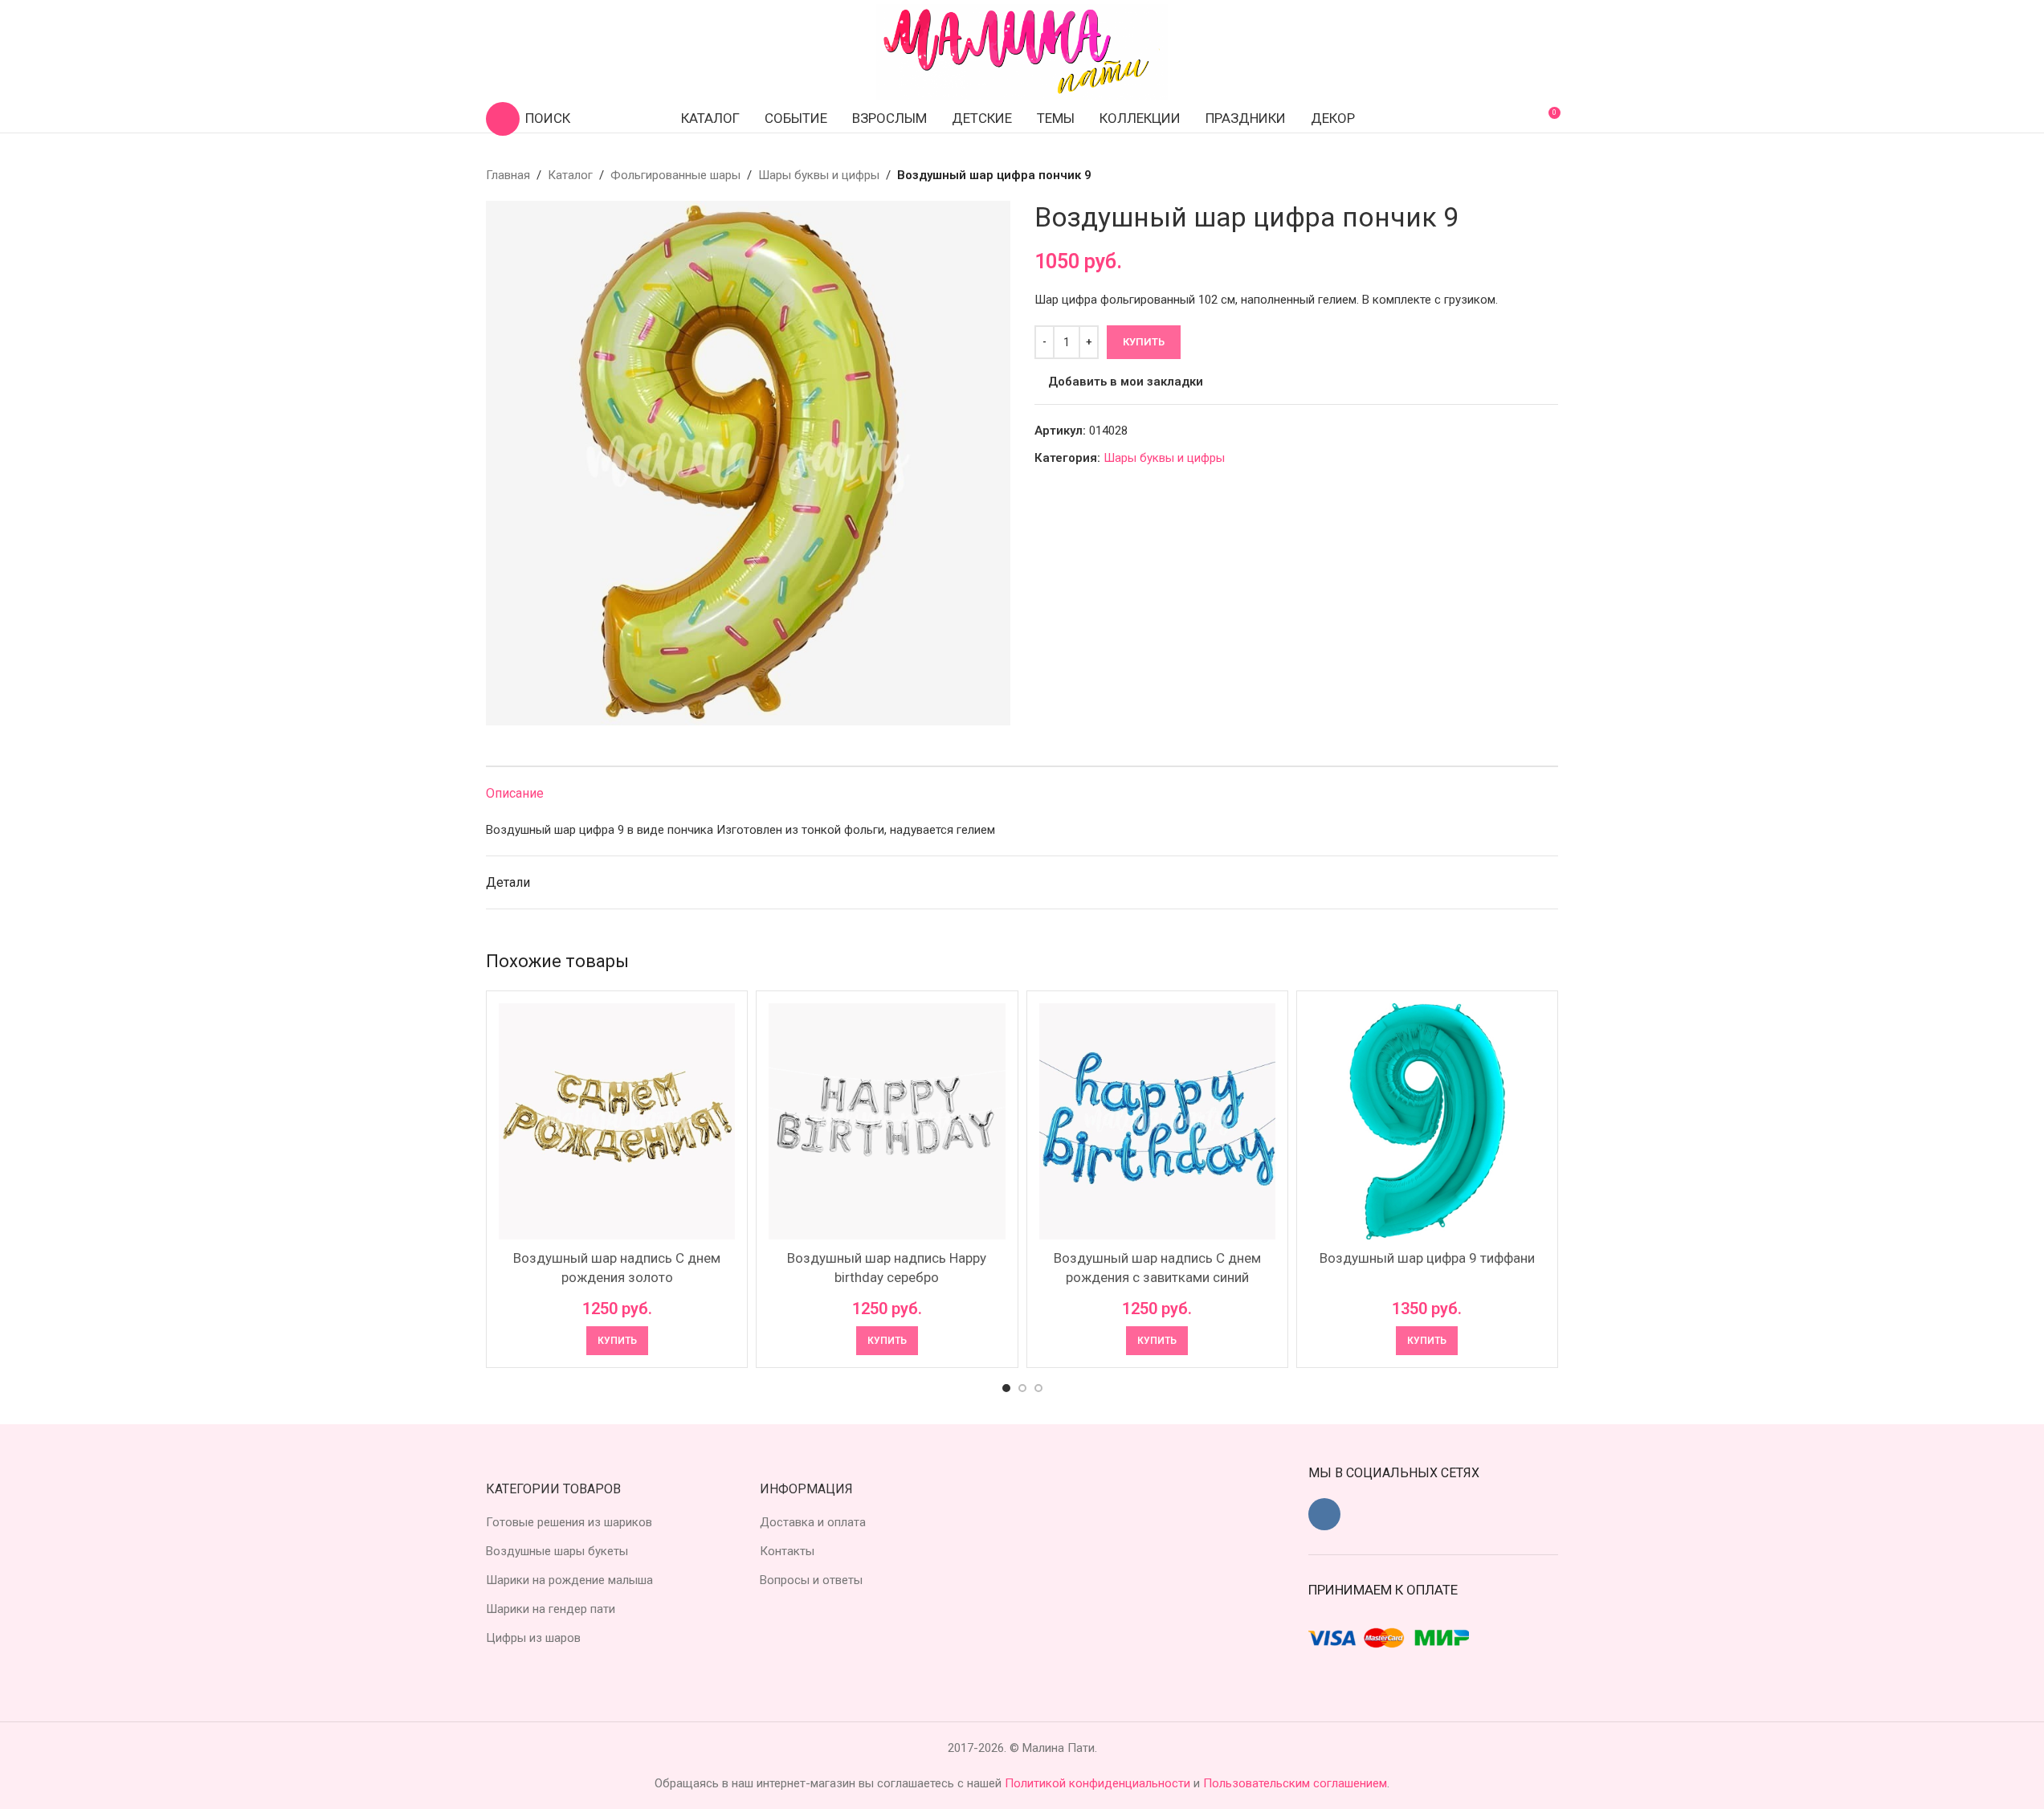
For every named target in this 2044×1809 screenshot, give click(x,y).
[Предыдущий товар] (1510, 175)
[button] (617, 1341)
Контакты (787, 1551)
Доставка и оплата (813, 1522)
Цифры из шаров (533, 1638)
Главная (508, 175)
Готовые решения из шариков (569, 1522)
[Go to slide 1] (1006, 1388)
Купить (1144, 342)
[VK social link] (1324, 1514)
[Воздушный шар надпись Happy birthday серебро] (887, 1121)
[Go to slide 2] (1022, 1388)
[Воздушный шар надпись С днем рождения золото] (617, 1121)
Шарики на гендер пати (551, 1609)
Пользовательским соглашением (1295, 1783)
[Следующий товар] (1548, 175)
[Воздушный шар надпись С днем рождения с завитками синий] (1157, 1121)
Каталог (570, 175)
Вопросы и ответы (811, 1580)
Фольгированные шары (675, 175)
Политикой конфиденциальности (1099, 1783)
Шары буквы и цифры (819, 175)
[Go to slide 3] (1038, 1388)
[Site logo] (1022, 51)
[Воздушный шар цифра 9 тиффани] (1427, 1121)
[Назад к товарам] (1529, 175)
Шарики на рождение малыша (569, 1580)
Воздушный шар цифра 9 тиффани (1427, 1258)
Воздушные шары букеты (557, 1551)
